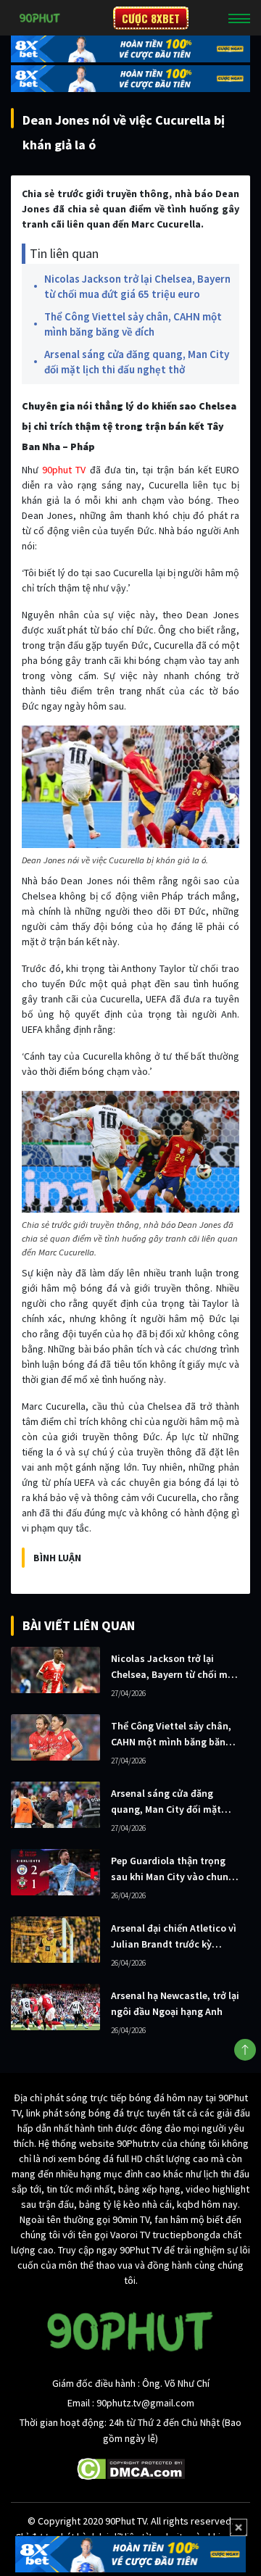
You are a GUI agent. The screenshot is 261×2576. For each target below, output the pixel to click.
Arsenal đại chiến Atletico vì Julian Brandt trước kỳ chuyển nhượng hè (174, 1937)
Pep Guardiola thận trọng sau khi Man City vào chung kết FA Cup (173, 1869)
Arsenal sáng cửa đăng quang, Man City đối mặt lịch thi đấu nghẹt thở (137, 362)
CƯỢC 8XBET (151, 18)
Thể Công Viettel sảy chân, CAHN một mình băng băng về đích (133, 324)
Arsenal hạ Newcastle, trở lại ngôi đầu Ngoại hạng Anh (175, 2003)
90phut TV (64, 470)
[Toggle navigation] (239, 18)
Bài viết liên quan (79, 1625)
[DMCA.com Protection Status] (131, 2468)
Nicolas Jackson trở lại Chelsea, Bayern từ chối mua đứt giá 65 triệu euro (137, 286)
